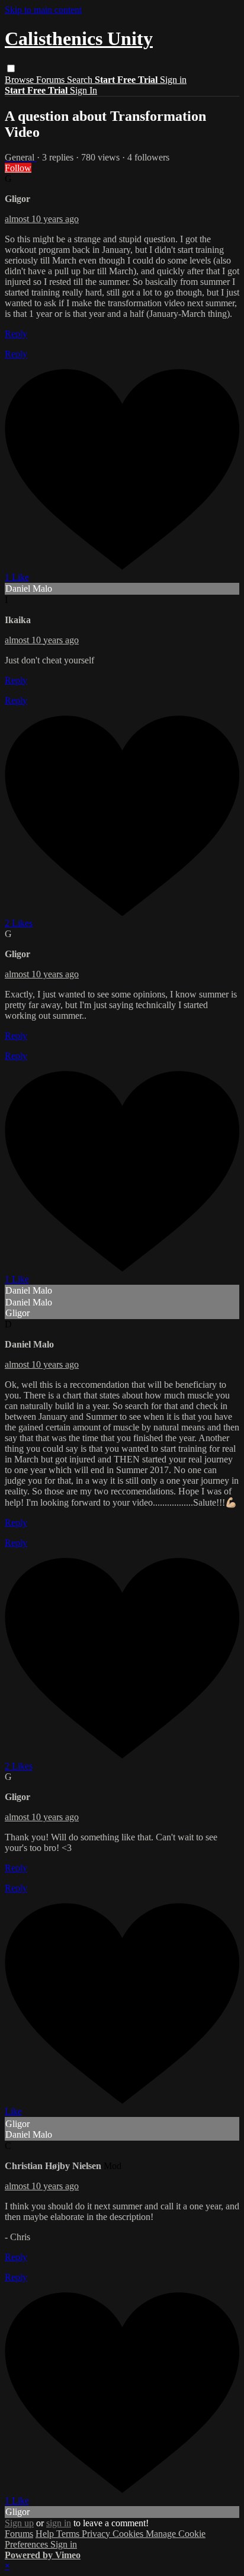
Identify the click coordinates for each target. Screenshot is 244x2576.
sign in (59, 2523)
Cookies (129, 2534)
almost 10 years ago (42, 219)
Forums (52, 80)
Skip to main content (43, 10)
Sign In (84, 90)
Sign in (173, 80)
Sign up (19, 2523)
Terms (69, 2534)
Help (46, 2534)
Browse (20, 80)
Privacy (97, 2534)
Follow (18, 168)
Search (81, 80)
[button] (11, 68)
